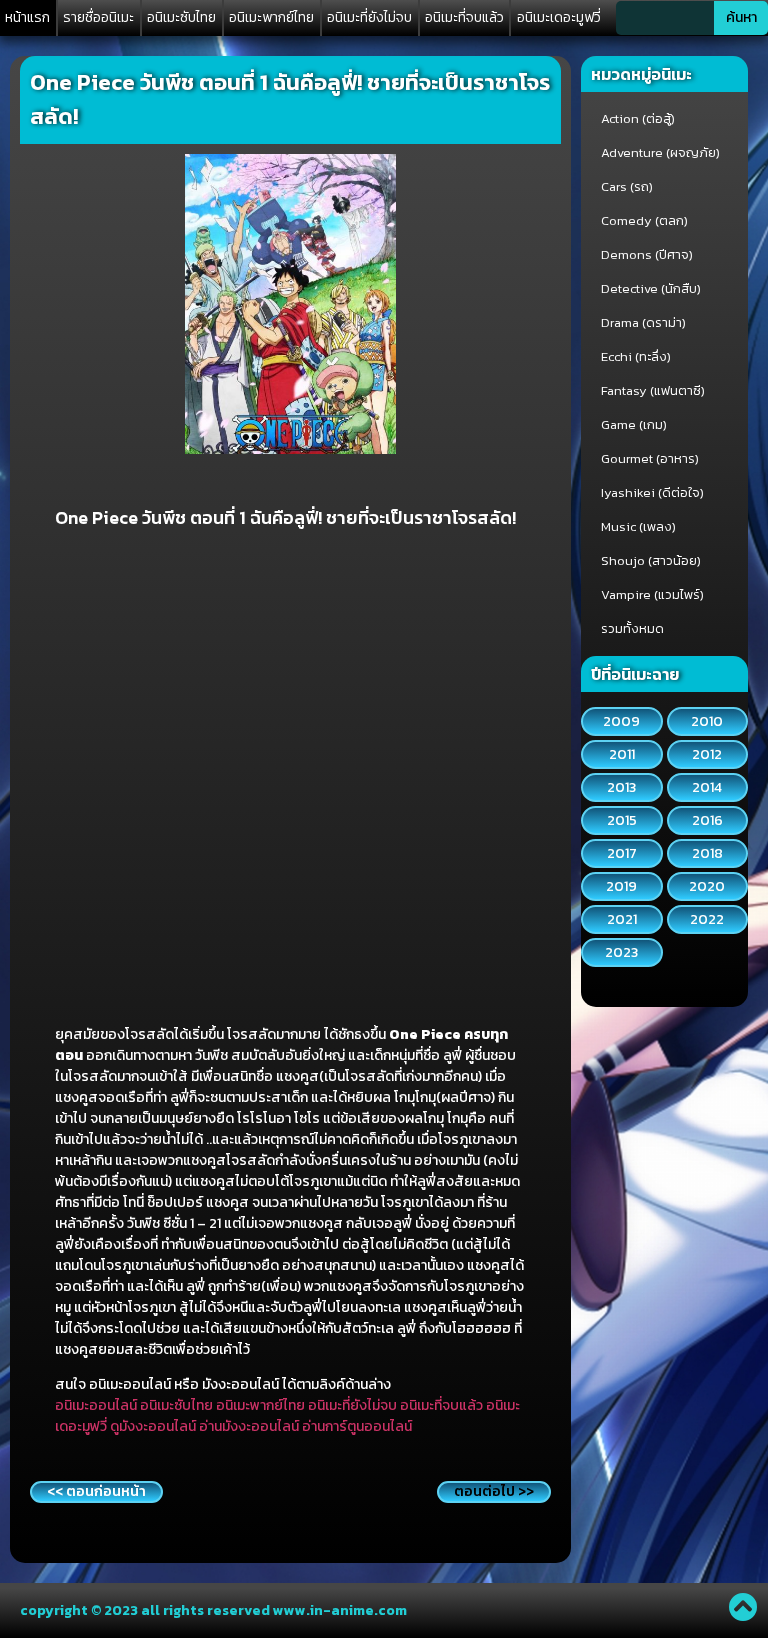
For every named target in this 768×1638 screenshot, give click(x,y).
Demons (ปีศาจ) (647, 254)
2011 (622, 754)
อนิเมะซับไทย (181, 17)
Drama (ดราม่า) (643, 322)
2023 (621, 952)
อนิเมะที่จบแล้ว (464, 17)
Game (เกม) (634, 424)
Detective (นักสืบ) (651, 288)
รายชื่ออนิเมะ (98, 17)
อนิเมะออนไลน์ (96, 1405)
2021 (622, 919)
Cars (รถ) (627, 186)
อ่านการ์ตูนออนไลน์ (357, 1426)
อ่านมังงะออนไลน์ (249, 1426)
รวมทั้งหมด (632, 628)
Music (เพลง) (638, 526)
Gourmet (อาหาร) (650, 458)
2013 (621, 787)
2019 (621, 886)
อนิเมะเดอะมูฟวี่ (559, 17)
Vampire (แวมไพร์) (652, 594)
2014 (707, 787)
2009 (621, 721)
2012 (707, 754)
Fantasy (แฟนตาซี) (653, 390)
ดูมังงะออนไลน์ (153, 1426)
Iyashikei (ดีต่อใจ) (652, 492)
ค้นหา (741, 17)
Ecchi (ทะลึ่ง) (636, 356)
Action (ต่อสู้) (638, 118)
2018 (707, 853)
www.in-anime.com (340, 1610)
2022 (707, 919)
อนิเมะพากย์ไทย (271, 17)
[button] (96, 1492)
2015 (622, 820)
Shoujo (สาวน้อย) (651, 560)
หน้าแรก (27, 17)
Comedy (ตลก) (644, 220)
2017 (622, 853)
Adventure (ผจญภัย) (660, 152)
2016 (707, 820)
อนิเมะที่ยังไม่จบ (369, 17)
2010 (707, 721)
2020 (707, 886)
